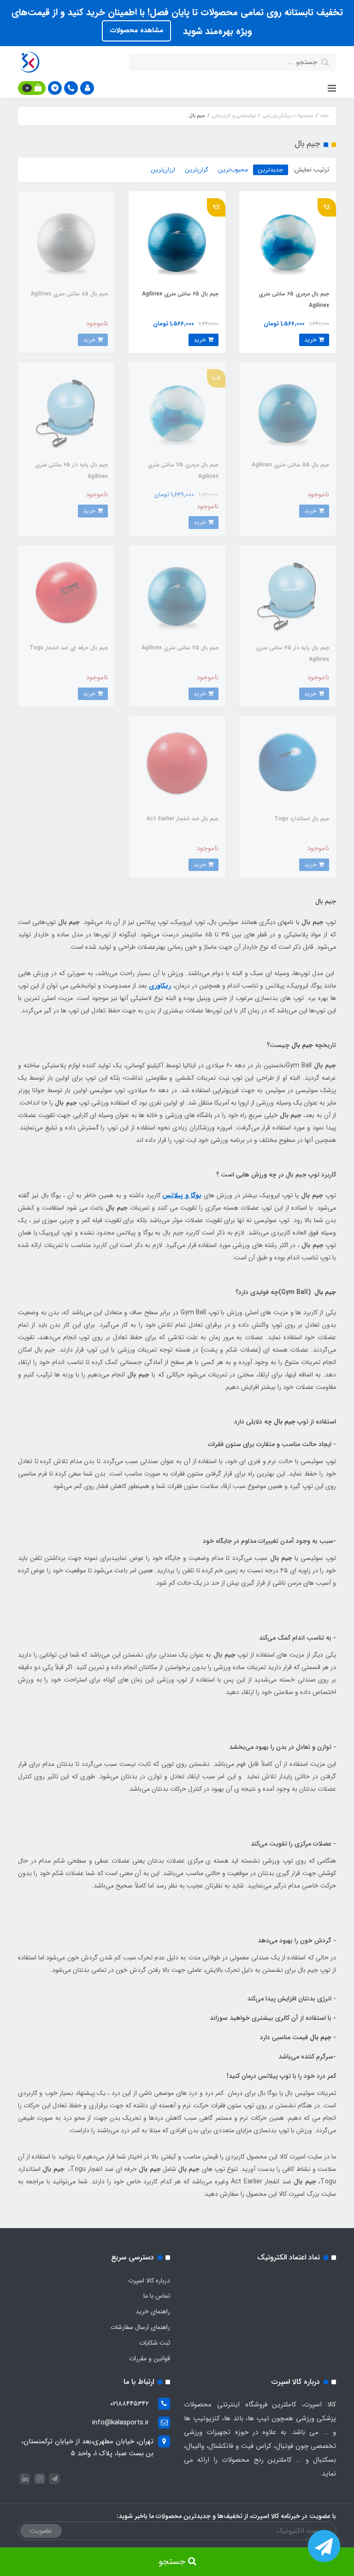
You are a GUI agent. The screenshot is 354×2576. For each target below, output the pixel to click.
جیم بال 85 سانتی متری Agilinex (69, 294)
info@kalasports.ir (121, 2423)
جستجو (173, 2562)
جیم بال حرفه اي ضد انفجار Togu (69, 648)
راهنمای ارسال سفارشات (140, 2327)
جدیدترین (271, 170)
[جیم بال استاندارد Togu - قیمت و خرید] (288, 765)
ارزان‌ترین (163, 170)
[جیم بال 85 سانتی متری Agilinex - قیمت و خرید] (66, 240)
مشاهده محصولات (136, 30)
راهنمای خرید (153, 2311)
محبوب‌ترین (233, 170)
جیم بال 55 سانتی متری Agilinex (290, 465)
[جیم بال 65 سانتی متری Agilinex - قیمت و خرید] (177, 240)
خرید (311, 340)
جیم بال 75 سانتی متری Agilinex (180, 648)
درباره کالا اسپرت (149, 2281)
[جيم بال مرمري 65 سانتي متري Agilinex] (288, 240)
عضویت (41, 2531)
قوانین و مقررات (150, 2358)
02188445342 (130, 2404)
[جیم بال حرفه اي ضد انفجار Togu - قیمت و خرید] (66, 593)
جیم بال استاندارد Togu (302, 819)
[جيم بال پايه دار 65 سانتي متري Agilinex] (66, 411)
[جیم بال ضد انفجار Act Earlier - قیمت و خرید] (177, 765)
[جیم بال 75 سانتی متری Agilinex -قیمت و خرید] (177, 593)
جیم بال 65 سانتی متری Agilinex (180, 294)
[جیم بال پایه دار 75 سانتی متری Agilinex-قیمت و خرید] (288, 593)
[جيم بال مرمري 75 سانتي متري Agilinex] (177, 411)
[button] (87, 88)
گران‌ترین (197, 170)
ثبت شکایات (155, 2343)
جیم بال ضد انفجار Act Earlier (183, 819)
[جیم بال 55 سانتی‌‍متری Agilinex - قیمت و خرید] (288, 411)
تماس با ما (157, 2296)
